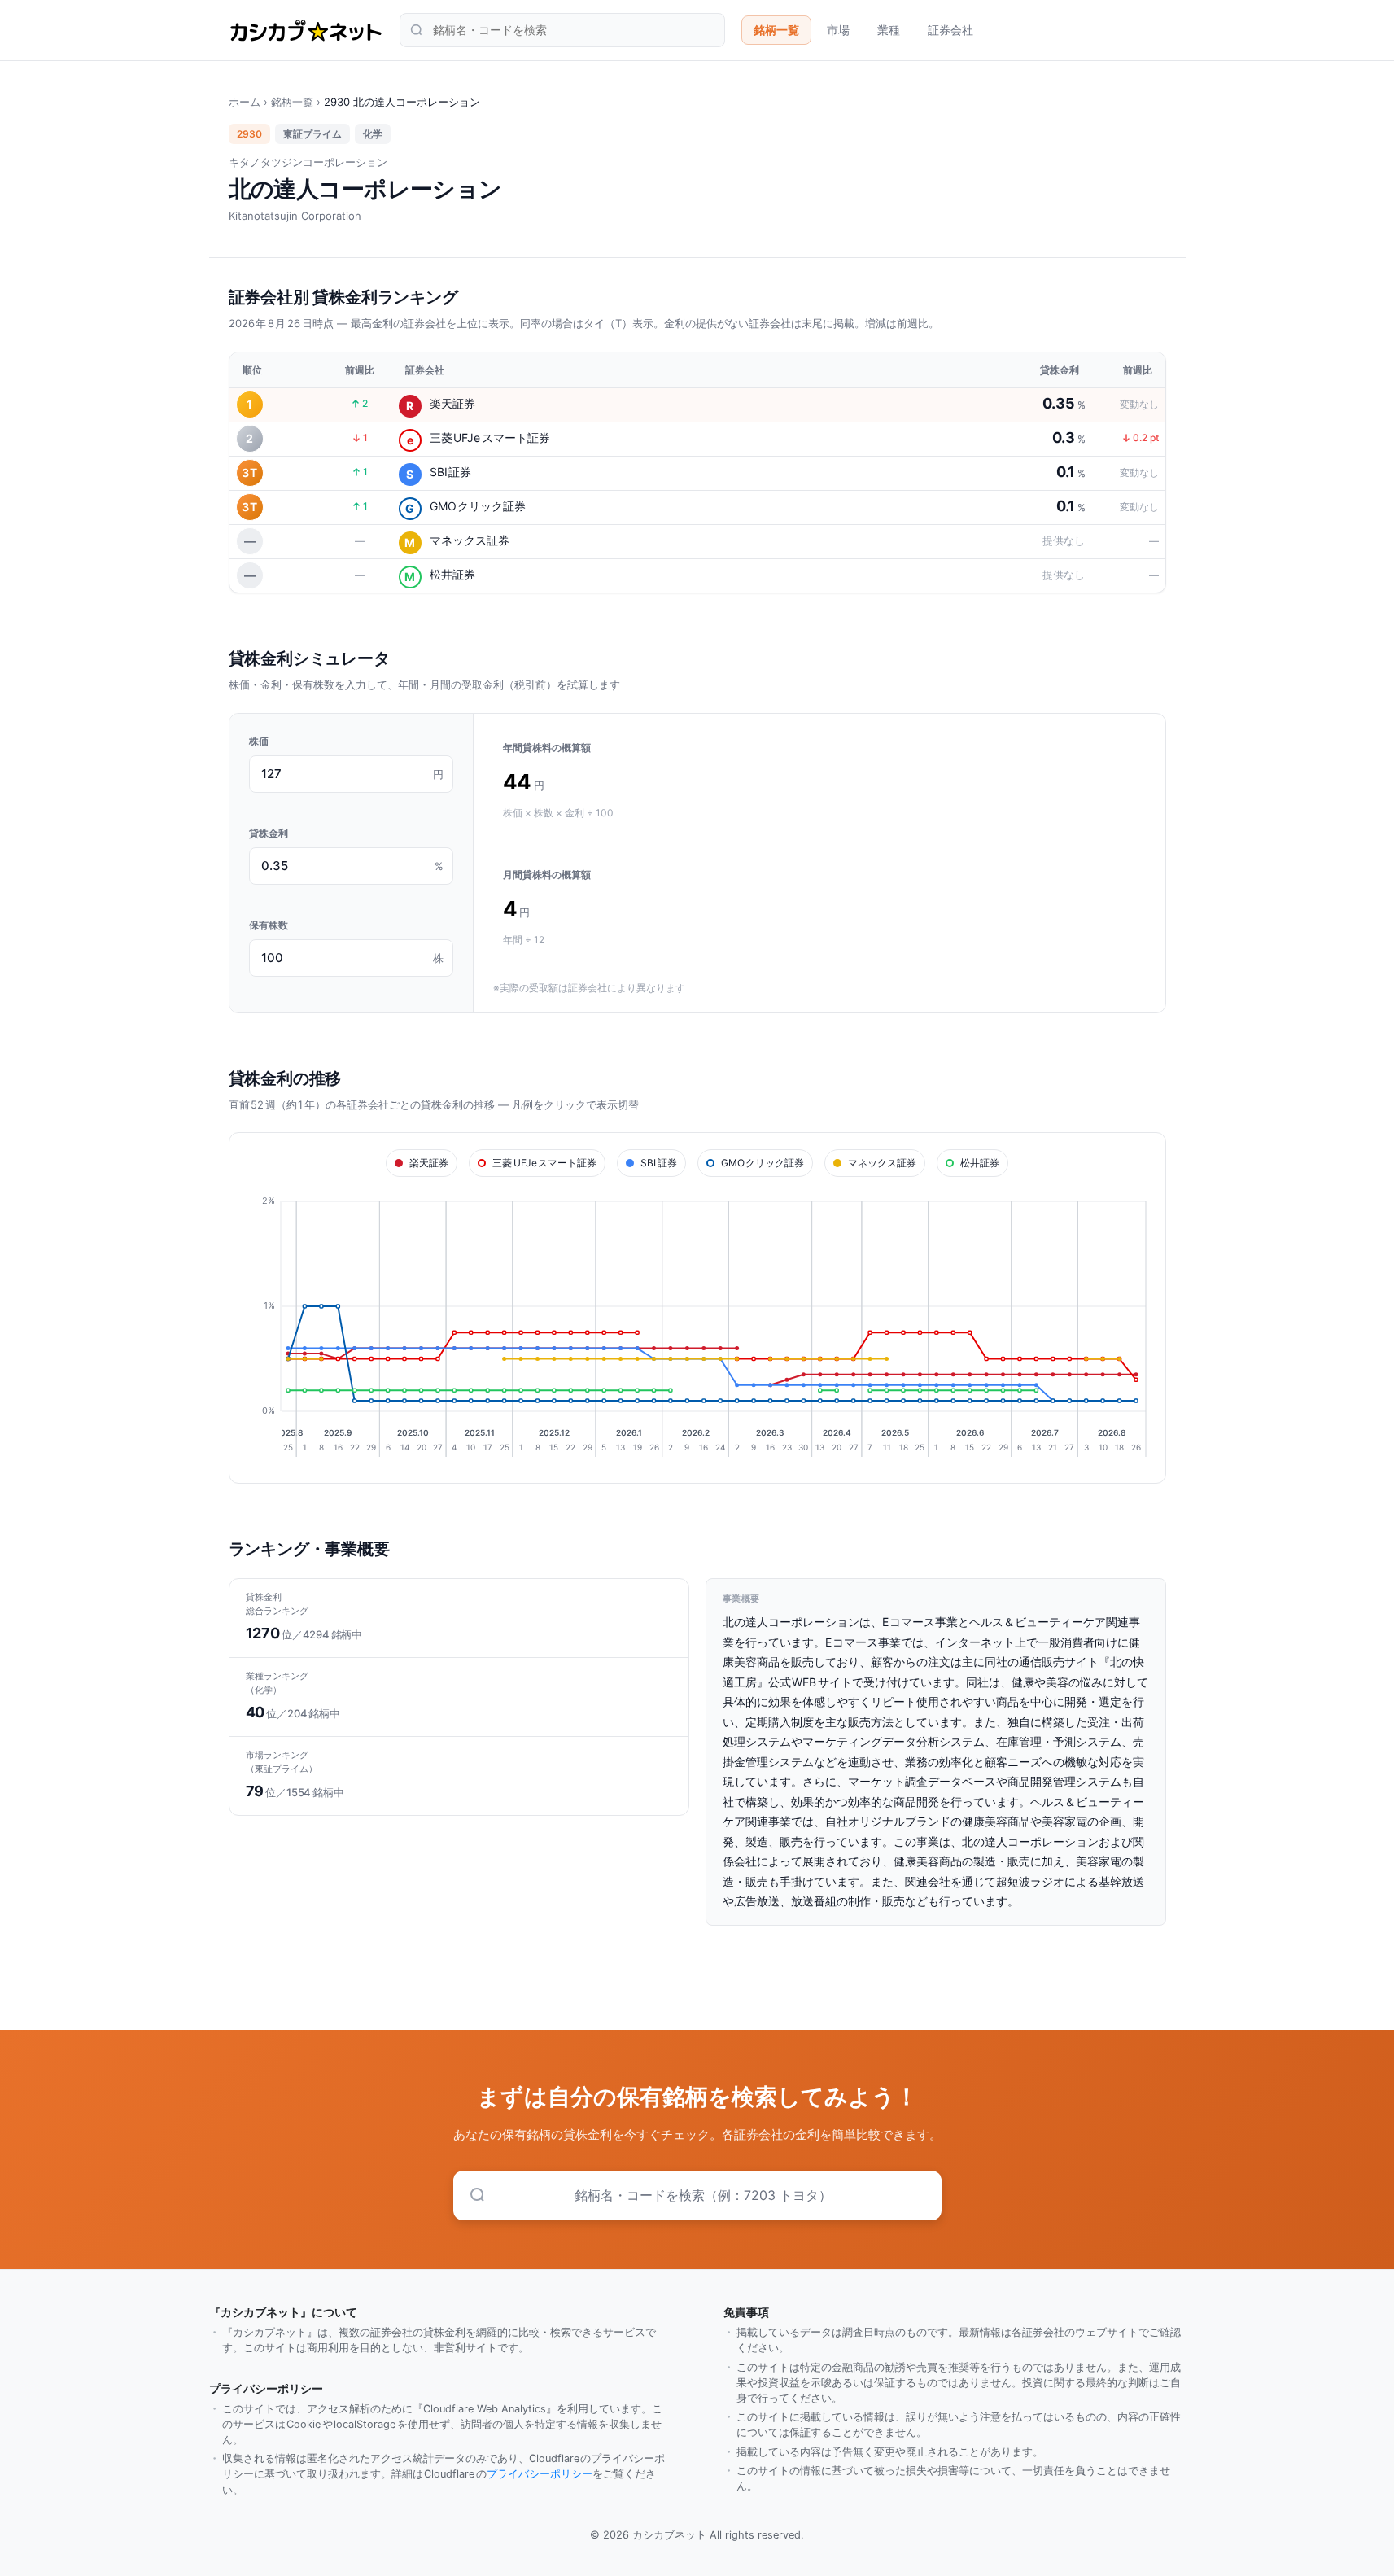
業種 (889, 30)
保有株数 (269, 925)
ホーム (245, 102)
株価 (259, 741)
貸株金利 (269, 833)
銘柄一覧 (776, 30)
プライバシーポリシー (540, 2474)
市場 (838, 30)
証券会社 (950, 30)
